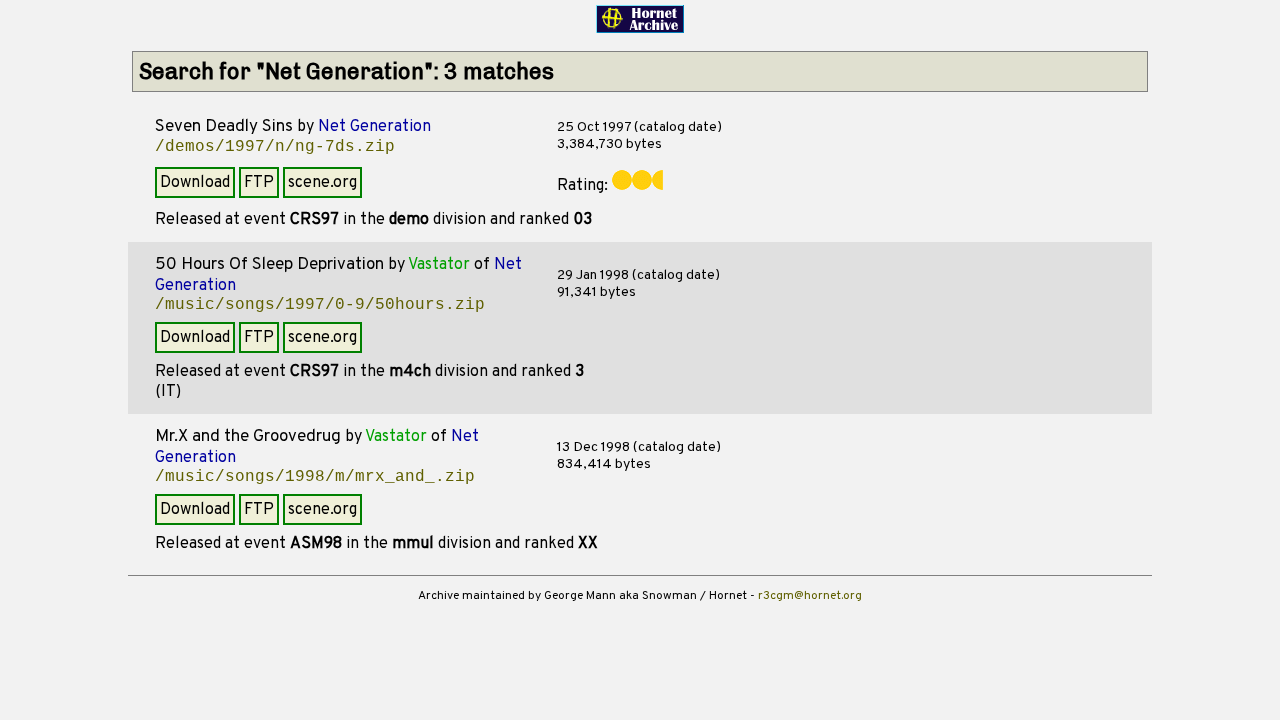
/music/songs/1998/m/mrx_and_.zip (315, 477)
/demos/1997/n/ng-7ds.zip (275, 147)
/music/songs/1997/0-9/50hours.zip (320, 305)
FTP (259, 183)
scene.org (322, 183)
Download (195, 183)
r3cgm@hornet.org (810, 596)
